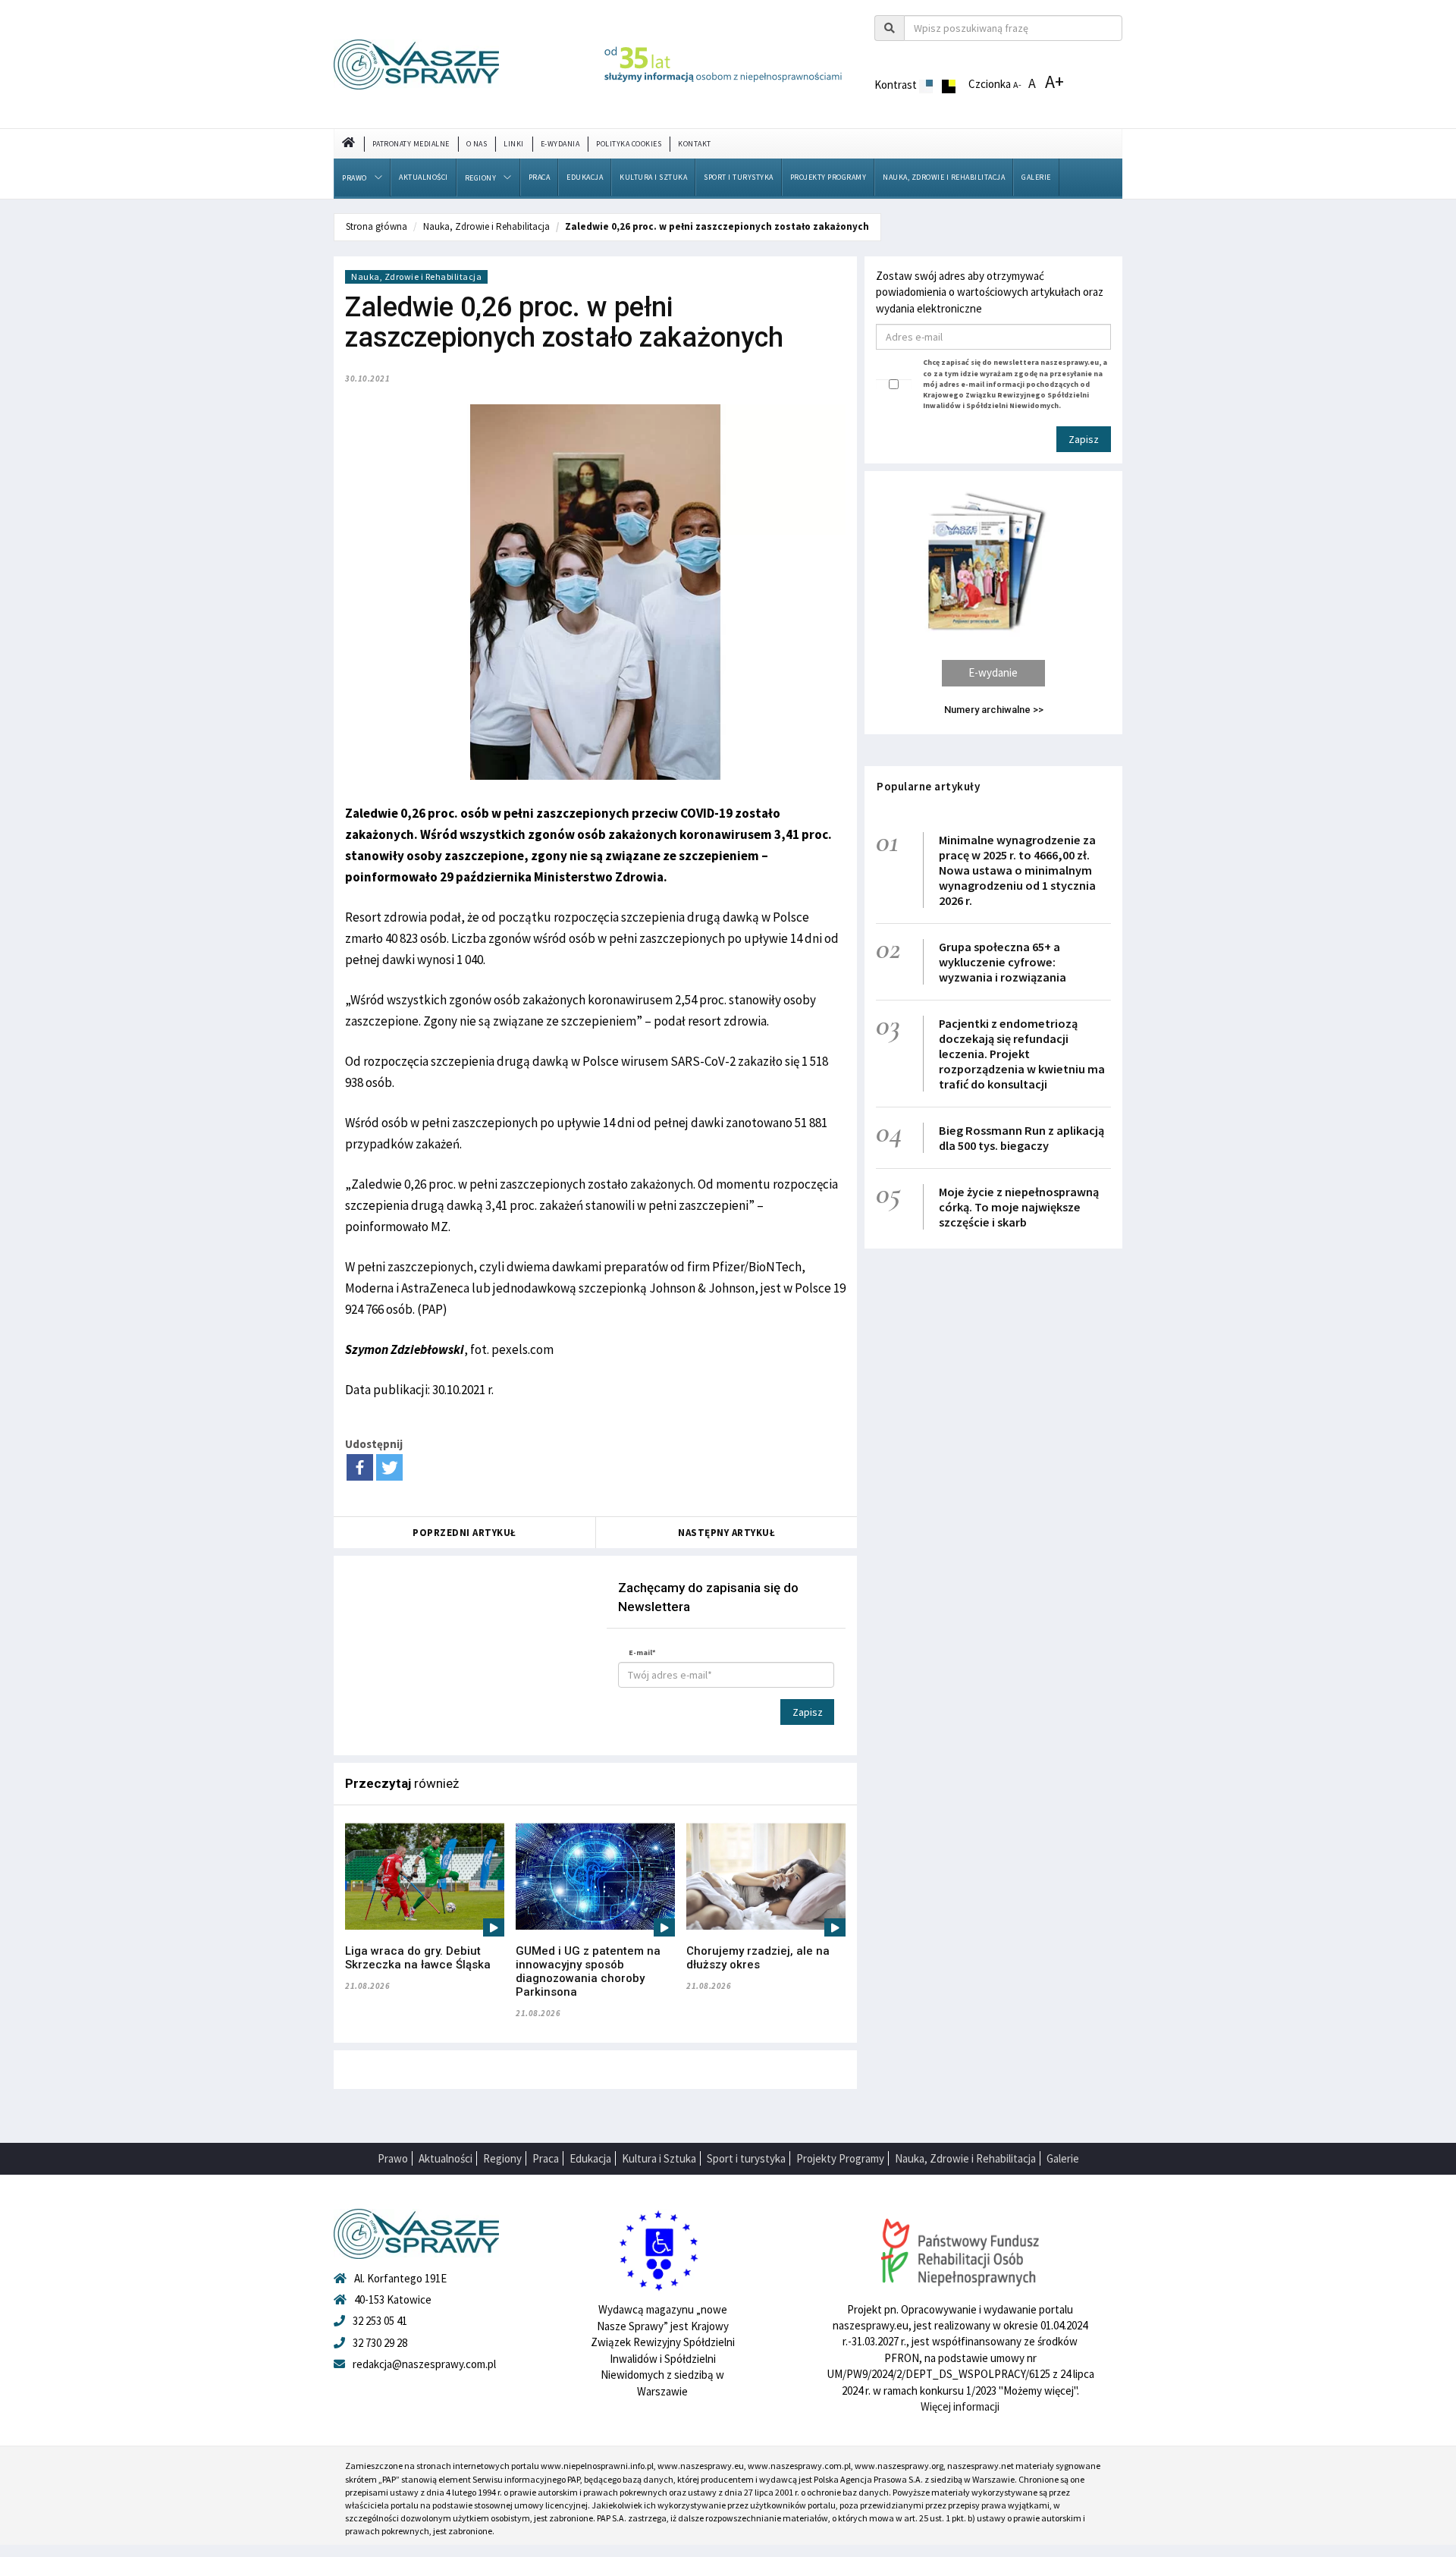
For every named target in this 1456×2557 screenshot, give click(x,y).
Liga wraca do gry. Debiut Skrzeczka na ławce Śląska (418, 1958)
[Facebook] (360, 1467)
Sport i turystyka (739, 177)
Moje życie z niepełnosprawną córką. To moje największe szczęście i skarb (1019, 1207)
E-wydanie (993, 672)
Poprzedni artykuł (464, 1533)
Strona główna (377, 226)
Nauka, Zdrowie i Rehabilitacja (944, 177)
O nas (477, 144)
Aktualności (424, 177)
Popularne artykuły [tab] (928, 786)
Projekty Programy (828, 177)
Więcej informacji (960, 2406)
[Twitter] (389, 1467)
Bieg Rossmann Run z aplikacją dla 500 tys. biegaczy (1021, 1138)
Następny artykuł (726, 1533)
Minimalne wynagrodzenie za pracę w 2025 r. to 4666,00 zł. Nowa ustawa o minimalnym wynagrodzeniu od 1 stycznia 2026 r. (1017, 870)
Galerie (1036, 177)
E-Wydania (560, 144)
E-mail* (642, 1652)
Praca (540, 177)
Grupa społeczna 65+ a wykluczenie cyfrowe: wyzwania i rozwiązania (1003, 962)
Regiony (481, 178)
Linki (514, 144)
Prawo (355, 178)
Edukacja (585, 177)
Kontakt (695, 144)
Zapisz (808, 1712)
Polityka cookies (629, 144)
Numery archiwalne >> (994, 710)
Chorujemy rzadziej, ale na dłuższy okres (758, 1958)
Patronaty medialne (411, 144)
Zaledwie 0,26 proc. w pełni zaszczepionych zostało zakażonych (717, 226)
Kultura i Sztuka (653, 177)
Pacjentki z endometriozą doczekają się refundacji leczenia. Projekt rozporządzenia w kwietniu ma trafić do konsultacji (1022, 1054)
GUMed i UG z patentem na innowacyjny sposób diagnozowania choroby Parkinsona (588, 1971)
